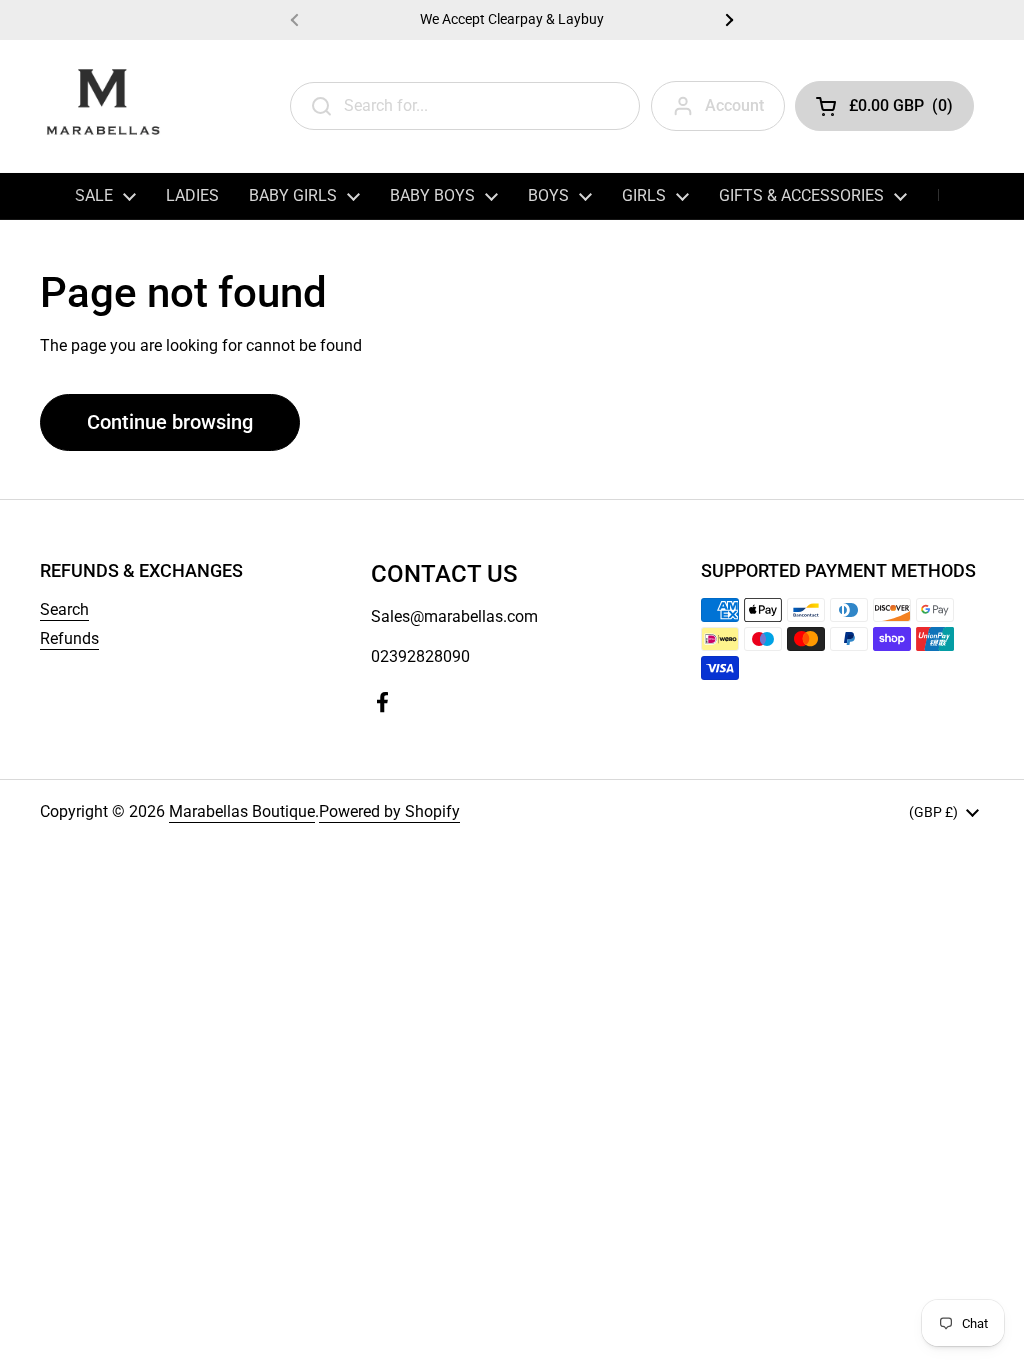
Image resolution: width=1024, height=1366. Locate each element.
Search (64, 609)
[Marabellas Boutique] (102, 106)
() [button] (901, 109)
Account (734, 105)
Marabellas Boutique (242, 811)
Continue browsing (170, 422)
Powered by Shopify (389, 811)
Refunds (69, 638)
